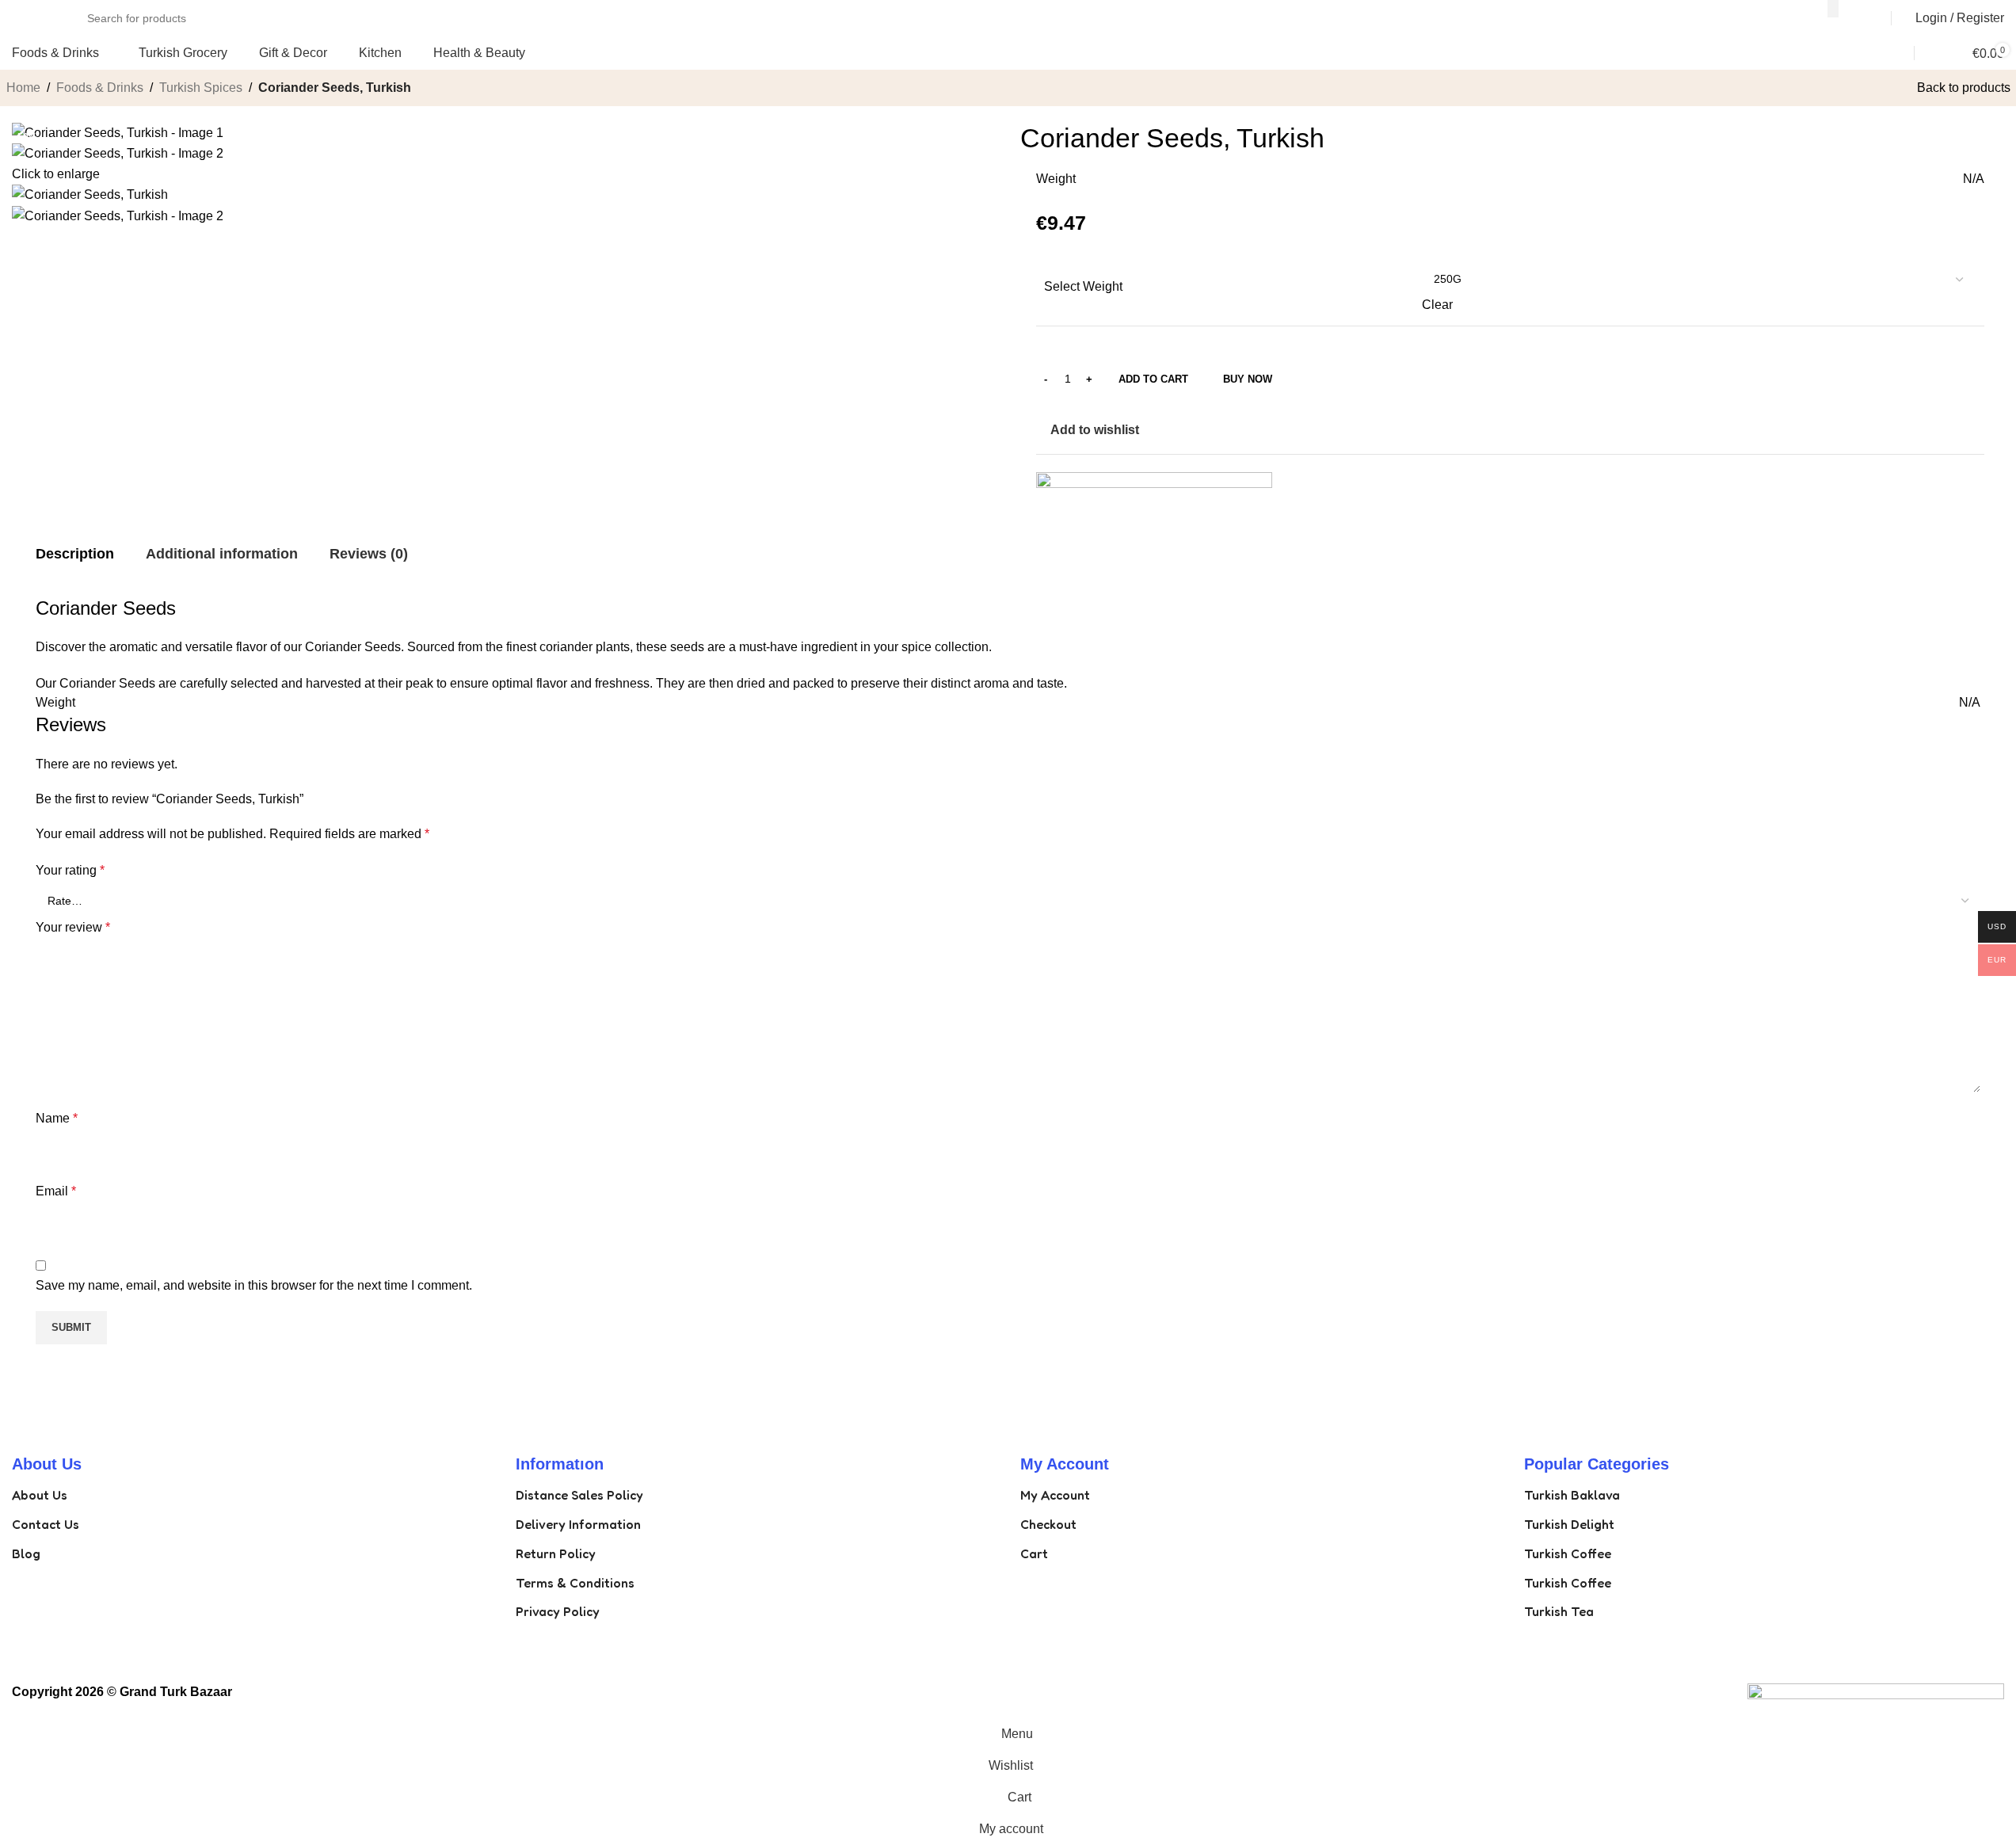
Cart (1034, 1553)
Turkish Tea (1559, 1611)
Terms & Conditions (575, 1583)
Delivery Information (578, 1524)
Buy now (1248, 379)
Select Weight (1083, 286)
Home (23, 88)
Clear (1437, 305)
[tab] (75, 555)
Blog (26, 1553)
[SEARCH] (1833, 9)
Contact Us (46, 1524)
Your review (73, 927)
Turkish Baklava (1572, 1495)
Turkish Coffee (1568, 1553)
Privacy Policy (558, 1611)
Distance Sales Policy (579, 1495)
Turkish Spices (201, 88)
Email (56, 1191)
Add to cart (1153, 379)
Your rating (70, 870)
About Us (40, 1495)
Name (57, 1118)
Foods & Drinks (100, 88)
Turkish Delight (1569, 1524)
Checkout (1048, 1524)
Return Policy (556, 1553)
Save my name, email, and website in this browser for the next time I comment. (254, 1285)
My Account (1055, 1495)
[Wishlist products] (1923, 53)
